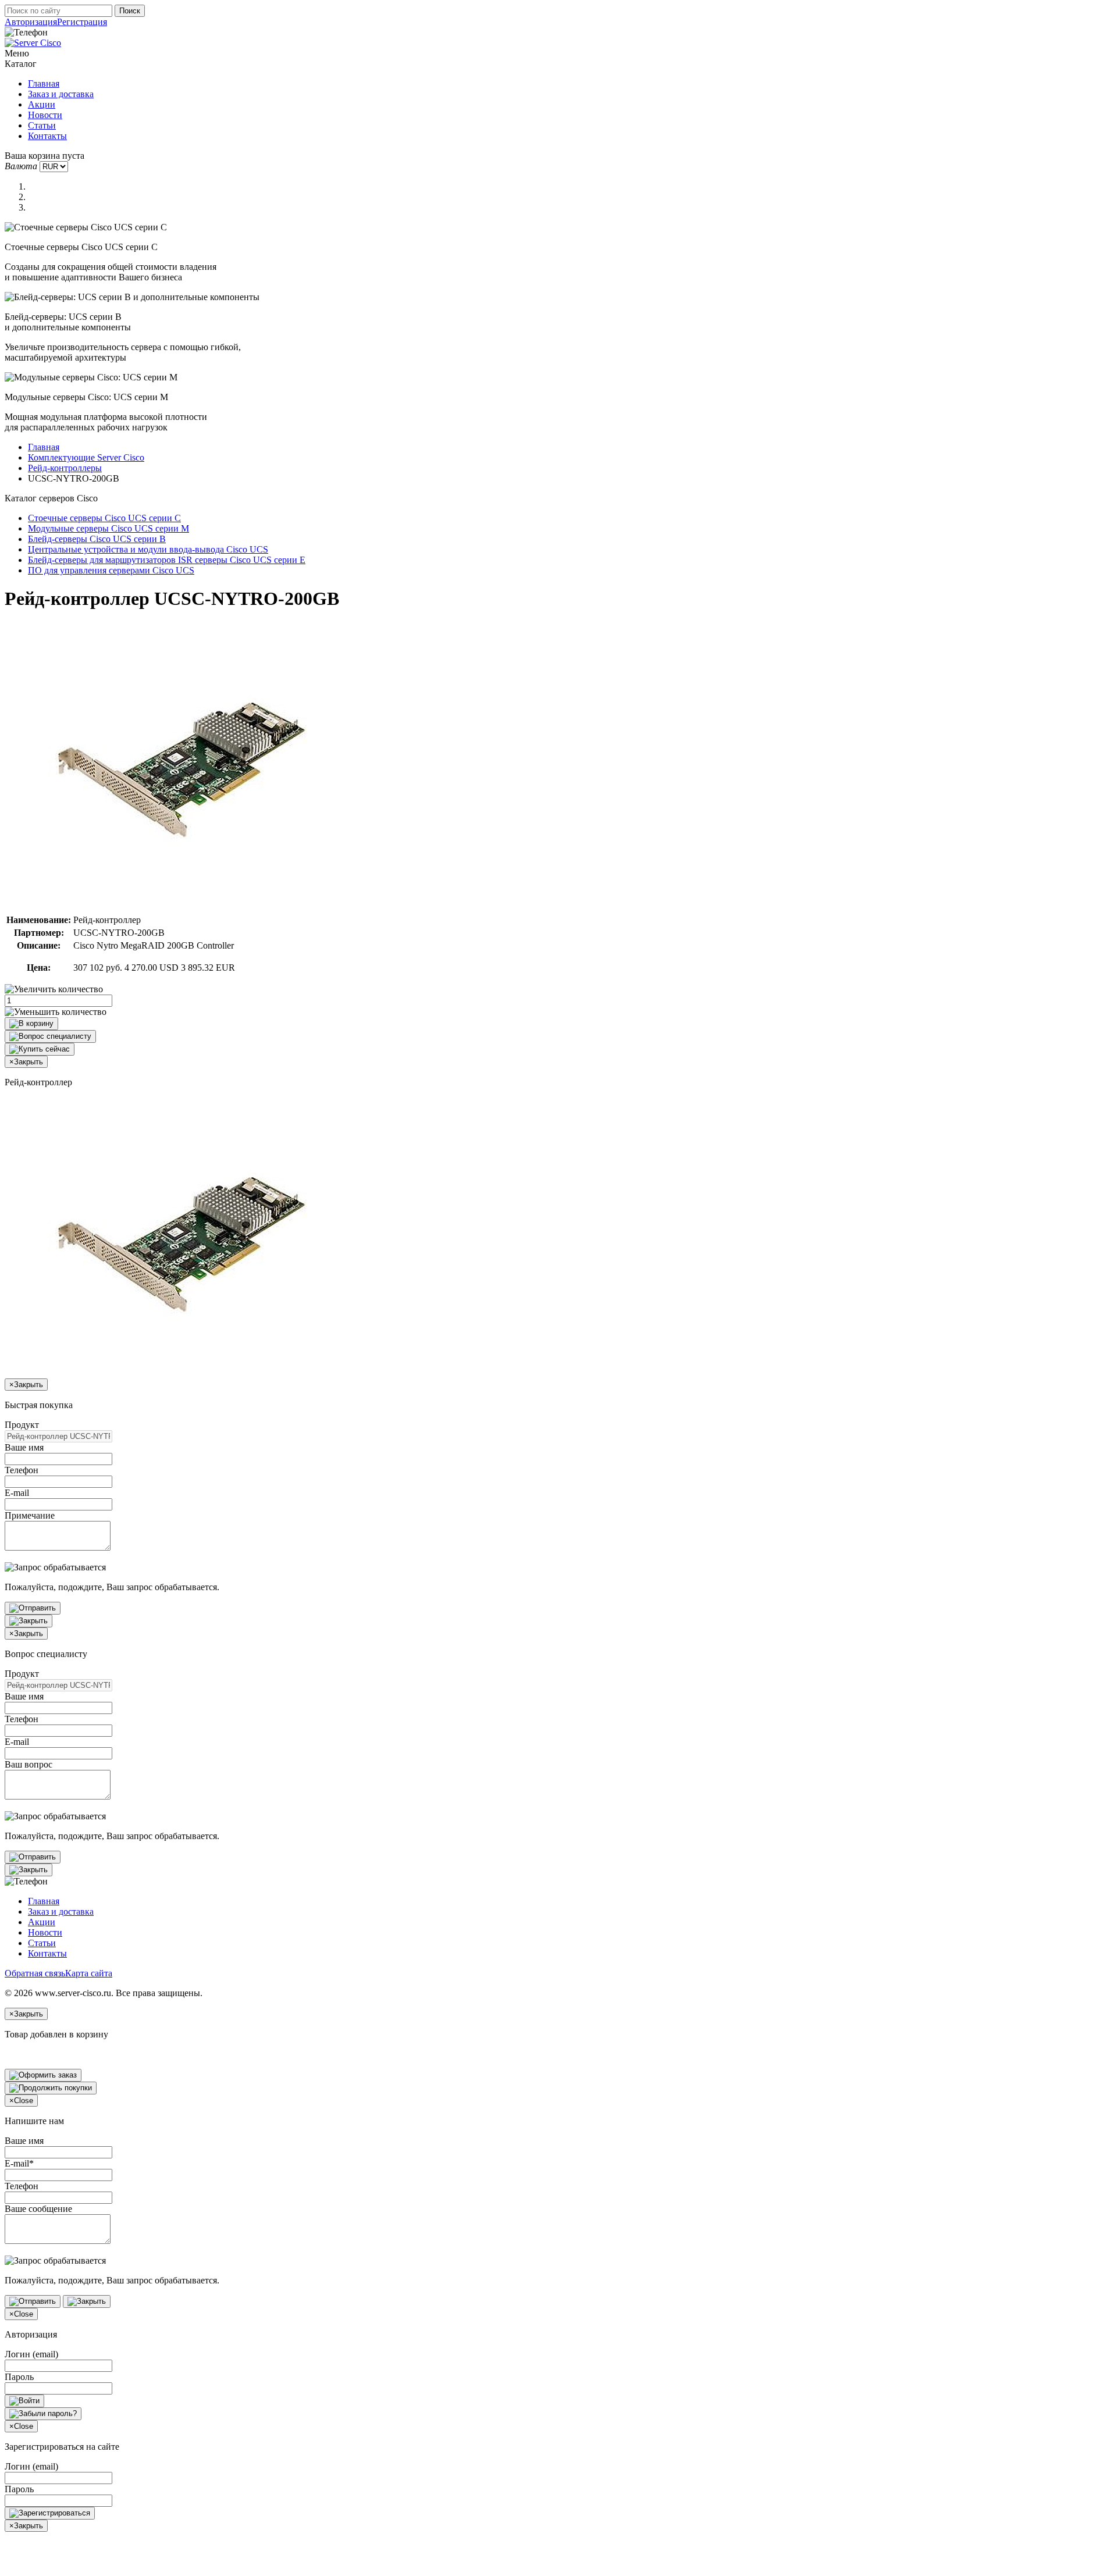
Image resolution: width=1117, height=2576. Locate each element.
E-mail (17, 1493)
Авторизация (31, 22)
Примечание (30, 1515)
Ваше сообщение (38, 2209)
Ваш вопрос (29, 1764)
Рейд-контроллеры (65, 468)
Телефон (22, 1470)
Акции (42, 104)
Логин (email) (31, 2354)
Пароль (19, 2377)
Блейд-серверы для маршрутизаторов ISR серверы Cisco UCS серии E (167, 560)
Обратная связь (35, 1973)
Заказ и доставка (61, 94)
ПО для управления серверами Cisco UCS (111, 570)
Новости (45, 115)
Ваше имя (24, 1447)
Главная (44, 83)
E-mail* (19, 2163)
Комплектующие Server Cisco (86, 457)
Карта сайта (89, 1973)
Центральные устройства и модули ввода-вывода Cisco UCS (148, 549)
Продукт (22, 1425)
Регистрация (82, 22)
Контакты (47, 136)
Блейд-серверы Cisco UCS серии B (97, 539)
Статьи (42, 125)
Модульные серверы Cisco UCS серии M (109, 528)
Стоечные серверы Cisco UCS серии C (104, 518)
